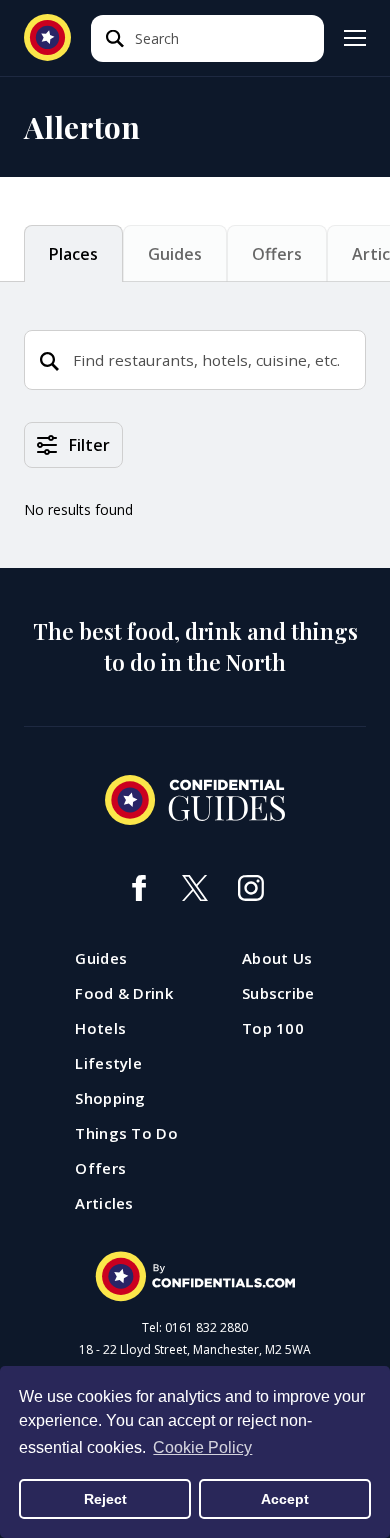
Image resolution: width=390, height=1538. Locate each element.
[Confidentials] (195, 1277)
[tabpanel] (195, 495)
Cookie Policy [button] (202, 1447)
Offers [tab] (277, 254)
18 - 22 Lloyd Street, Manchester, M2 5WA (195, 1350)
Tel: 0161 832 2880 (195, 1328)
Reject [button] (105, 1499)
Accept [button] (285, 1499)
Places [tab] (73, 254)
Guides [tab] (175, 254)
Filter (89, 445)
